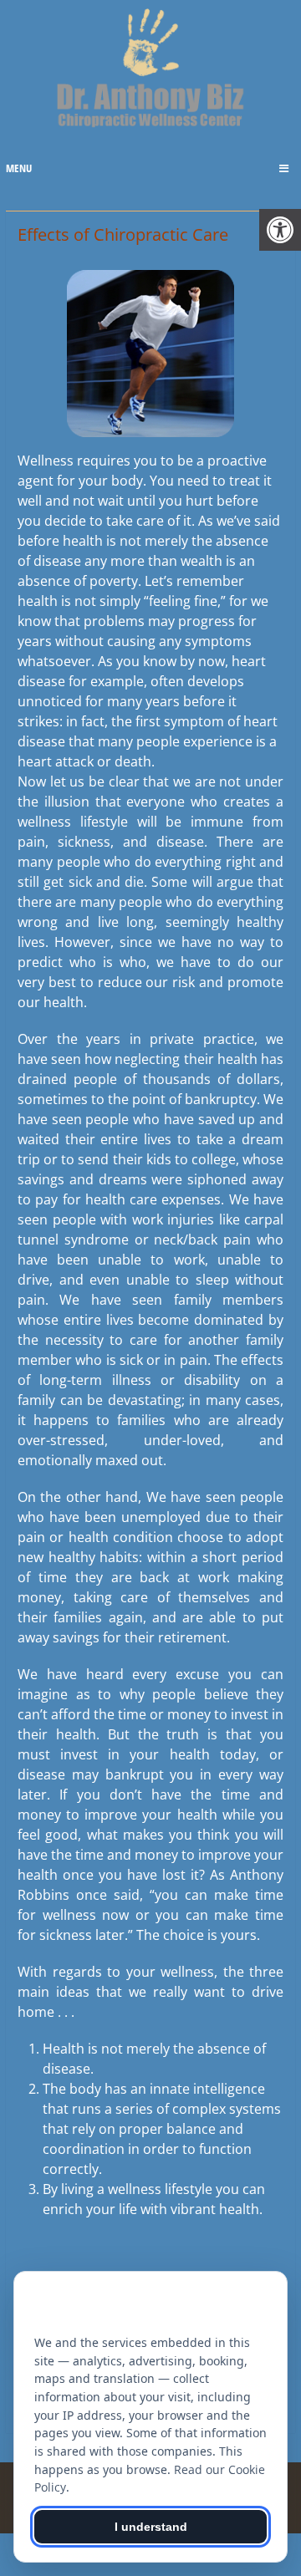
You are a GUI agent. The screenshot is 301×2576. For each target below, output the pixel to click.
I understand (151, 2527)
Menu (19, 168)
